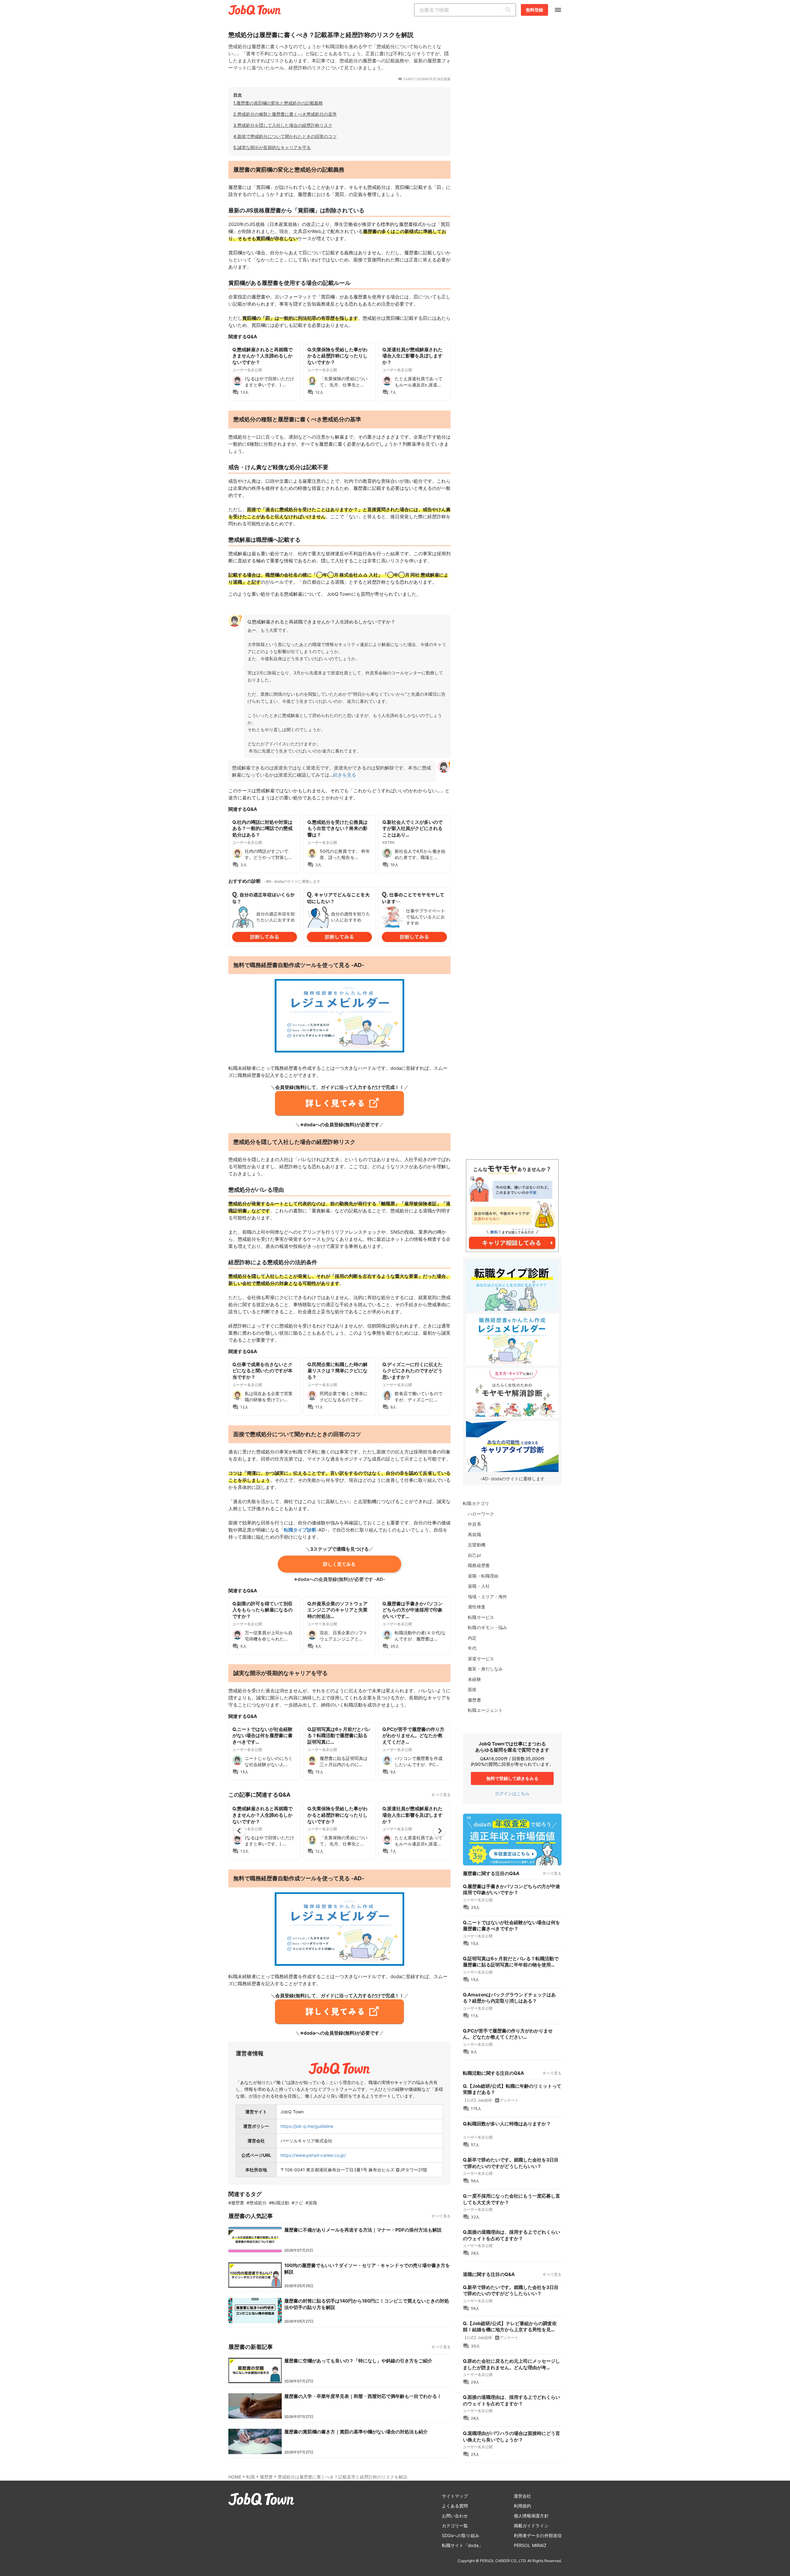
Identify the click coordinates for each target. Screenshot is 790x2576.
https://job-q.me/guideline (307, 2126)
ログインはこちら (512, 1793)
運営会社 (522, 2496)
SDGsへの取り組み (461, 2535)
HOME (235, 2477)
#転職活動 (279, 2203)
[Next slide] (439, 1831)
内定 (472, 1638)
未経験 (474, 1679)
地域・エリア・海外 (487, 1596)
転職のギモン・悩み (487, 1627)
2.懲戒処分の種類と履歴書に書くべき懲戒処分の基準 (285, 114)
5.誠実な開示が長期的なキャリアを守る (272, 147)
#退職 (311, 2203)
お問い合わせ (455, 2516)
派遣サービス (481, 1659)
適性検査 (476, 1607)
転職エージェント (485, 1710)
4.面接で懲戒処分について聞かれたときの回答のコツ (285, 136)
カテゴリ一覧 (455, 2526)
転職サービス (481, 1617)
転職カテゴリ (476, 1503)
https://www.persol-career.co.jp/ (313, 2155)
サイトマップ (455, 2496)
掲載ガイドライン (531, 2526)
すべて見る (441, 1795)
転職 (251, 2477)
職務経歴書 (479, 1565)
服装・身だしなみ (485, 1669)
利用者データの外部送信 (538, 2535)
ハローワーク (481, 1514)
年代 (472, 1648)
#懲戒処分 (257, 2203)
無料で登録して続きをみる (512, 1778)
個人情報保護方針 (531, 2516)
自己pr (474, 1555)
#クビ (297, 2203)
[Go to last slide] (239, 1831)
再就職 (474, 1534)
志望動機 (476, 1545)
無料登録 (534, 10)
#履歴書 (236, 2203)
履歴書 (474, 1700)
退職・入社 (479, 1586)
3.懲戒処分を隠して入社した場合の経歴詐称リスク (283, 125)
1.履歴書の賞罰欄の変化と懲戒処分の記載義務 (278, 103)
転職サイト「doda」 (462, 2545)
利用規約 (522, 2506)
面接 (472, 1689)
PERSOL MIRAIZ (530, 2545)
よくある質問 (455, 2506)
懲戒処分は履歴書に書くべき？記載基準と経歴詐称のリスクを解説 (343, 2477)
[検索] (509, 10)
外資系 (474, 1524)
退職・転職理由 (483, 1576)
